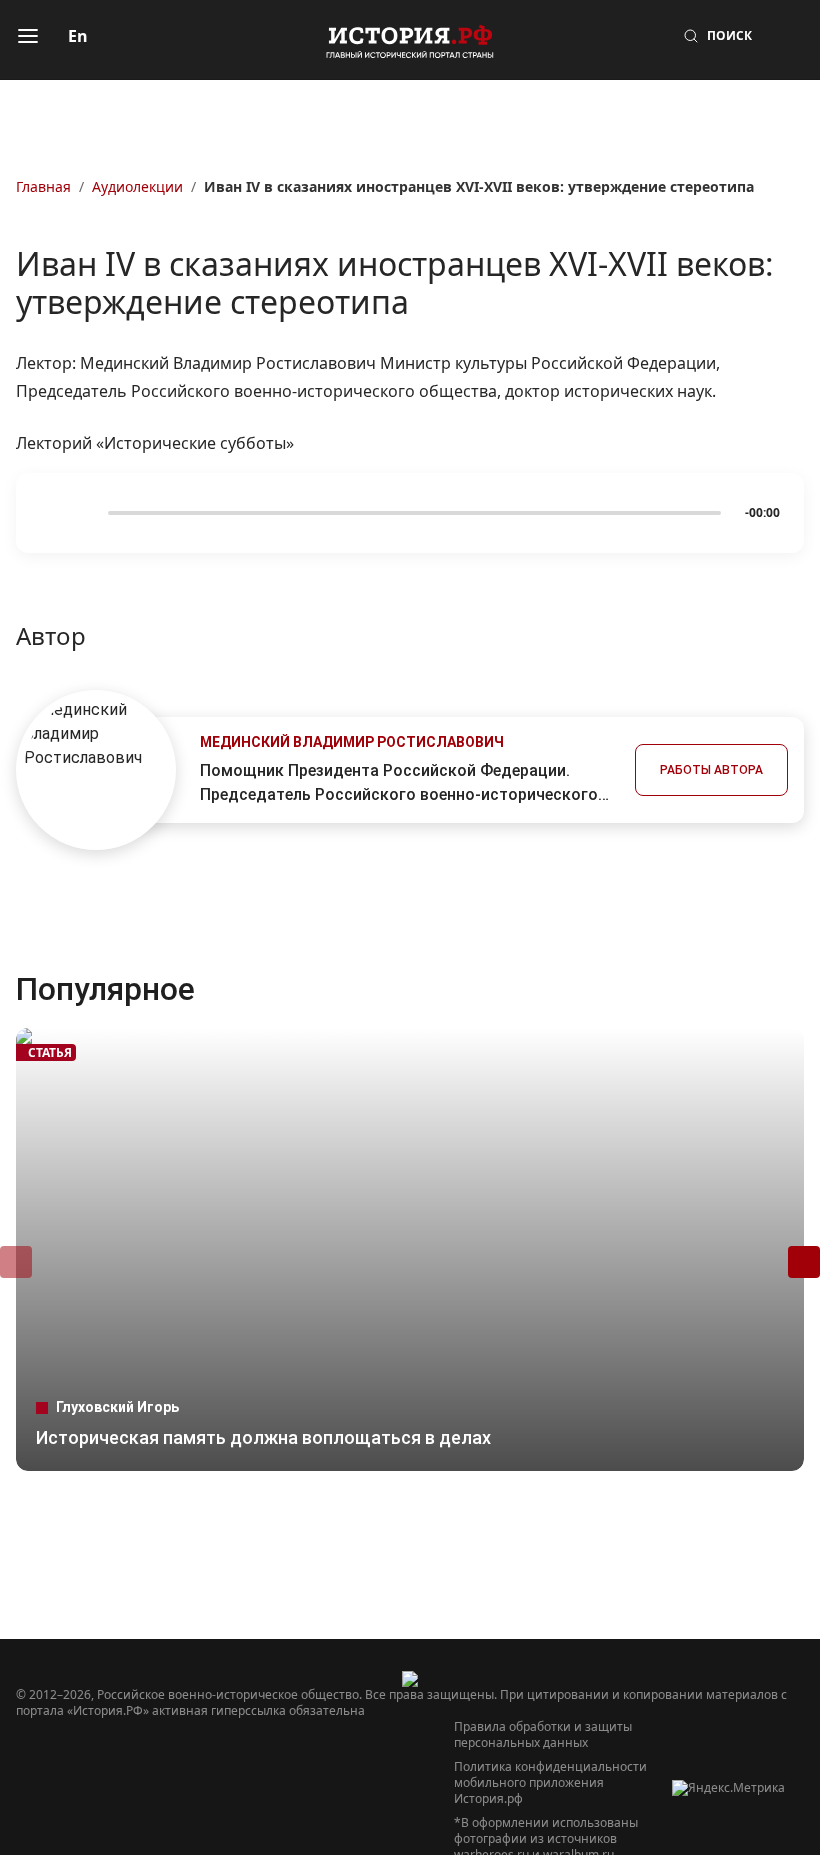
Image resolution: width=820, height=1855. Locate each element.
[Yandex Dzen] (280, 1803)
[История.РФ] (410, 40)
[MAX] (28, 1803)
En (78, 36)
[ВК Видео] (136, 1803)
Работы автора (711, 770)
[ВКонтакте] (100, 1803)
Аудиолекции (137, 186)
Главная (43, 186)
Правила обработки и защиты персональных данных (543, 1735)
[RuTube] (172, 1803)
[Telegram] (64, 1803)
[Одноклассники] (244, 1803)
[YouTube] (208, 1803)
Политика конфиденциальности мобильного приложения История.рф (550, 1783)
